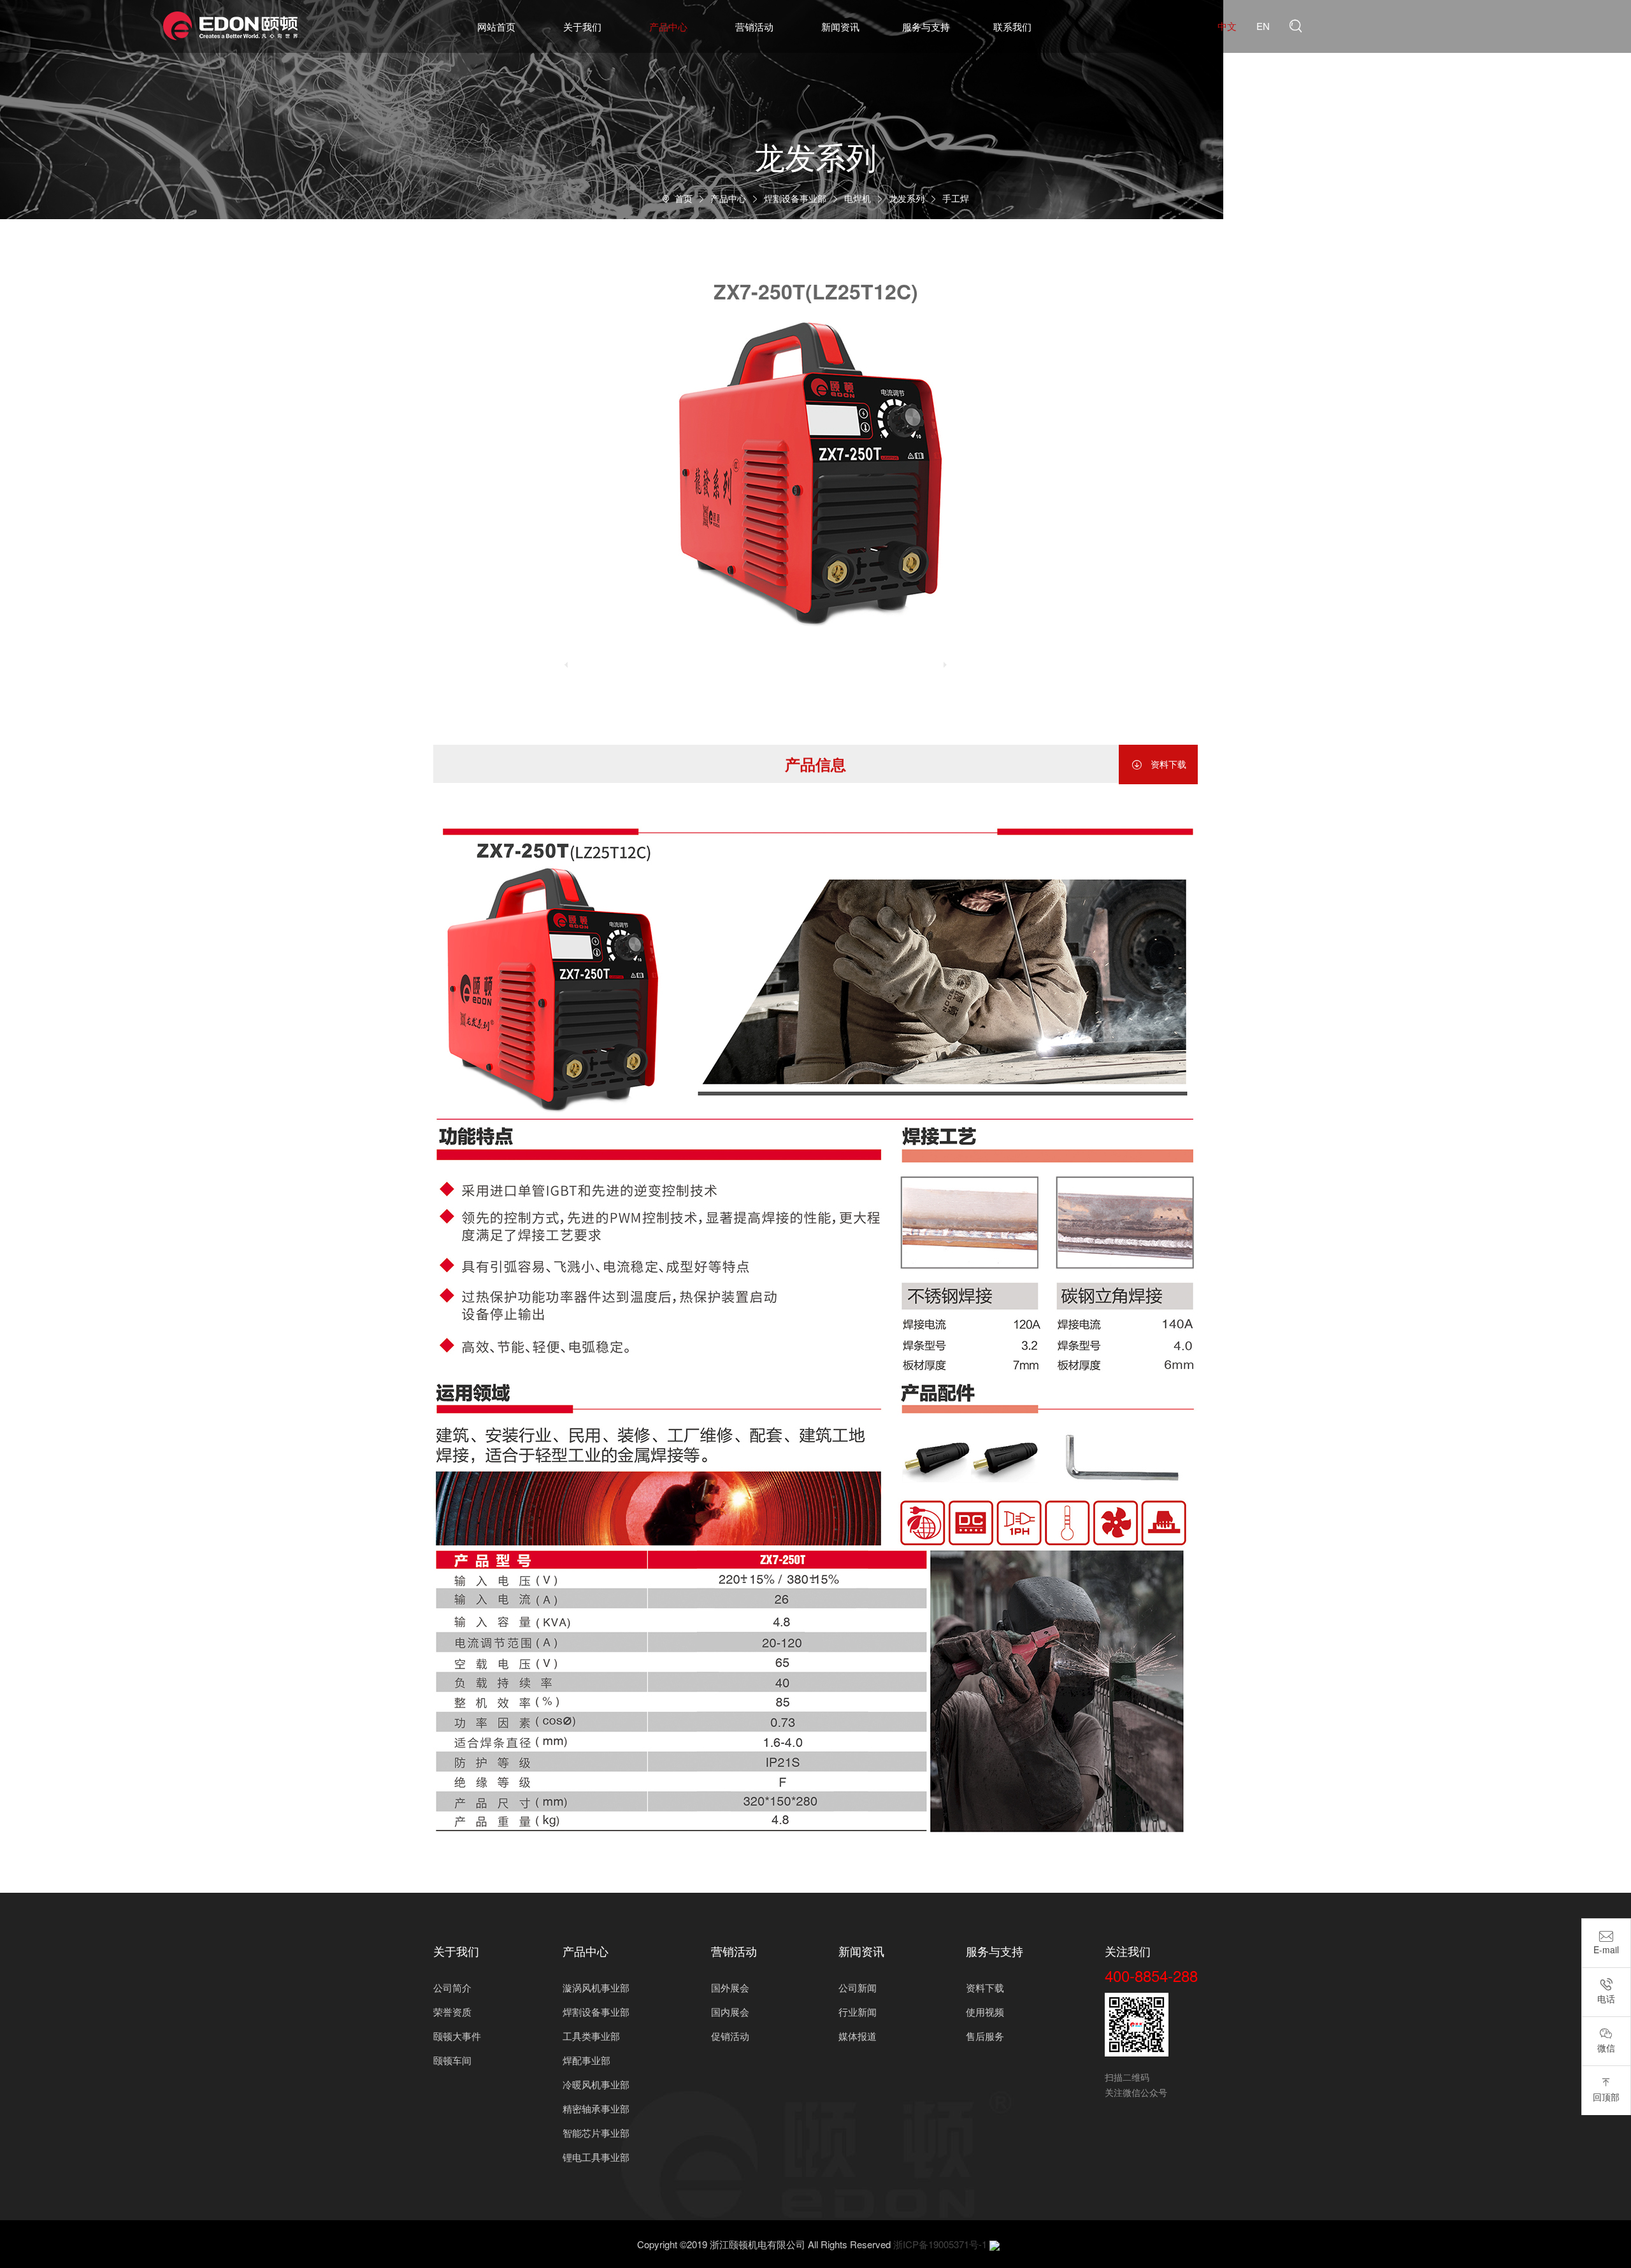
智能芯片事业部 (596, 2133)
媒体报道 (858, 2036)
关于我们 (582, 26)
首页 (684, 198)
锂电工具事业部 (596, 2157)
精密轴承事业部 (596, 2108)
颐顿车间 (452, 2060)
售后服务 (985, 2036)
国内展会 (730, 2012)
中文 (1227, 26)
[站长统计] (995, 2244)
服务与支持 (926, 26)
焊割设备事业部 (795, 198)
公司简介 (452, 1987)
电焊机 (858, 198)
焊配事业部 (586, 2060)
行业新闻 (858, 2012)
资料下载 (1158, 764)
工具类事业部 (591, 2036)
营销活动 (754, 26)
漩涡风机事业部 (596, 1987)
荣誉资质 (452, 2012)
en (1263, 26)
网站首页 (496, 26)
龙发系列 (907, 198)
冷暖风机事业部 (596, 2084)
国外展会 (730, 1987)
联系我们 (1012, 26)
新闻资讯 (840, 26)
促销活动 (730, 2036)
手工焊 (956, 198)
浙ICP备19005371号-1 (940, 2244)
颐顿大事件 (457, 2036)
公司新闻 (858, 1987)
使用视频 (985, 2012)
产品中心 (668, 26)
